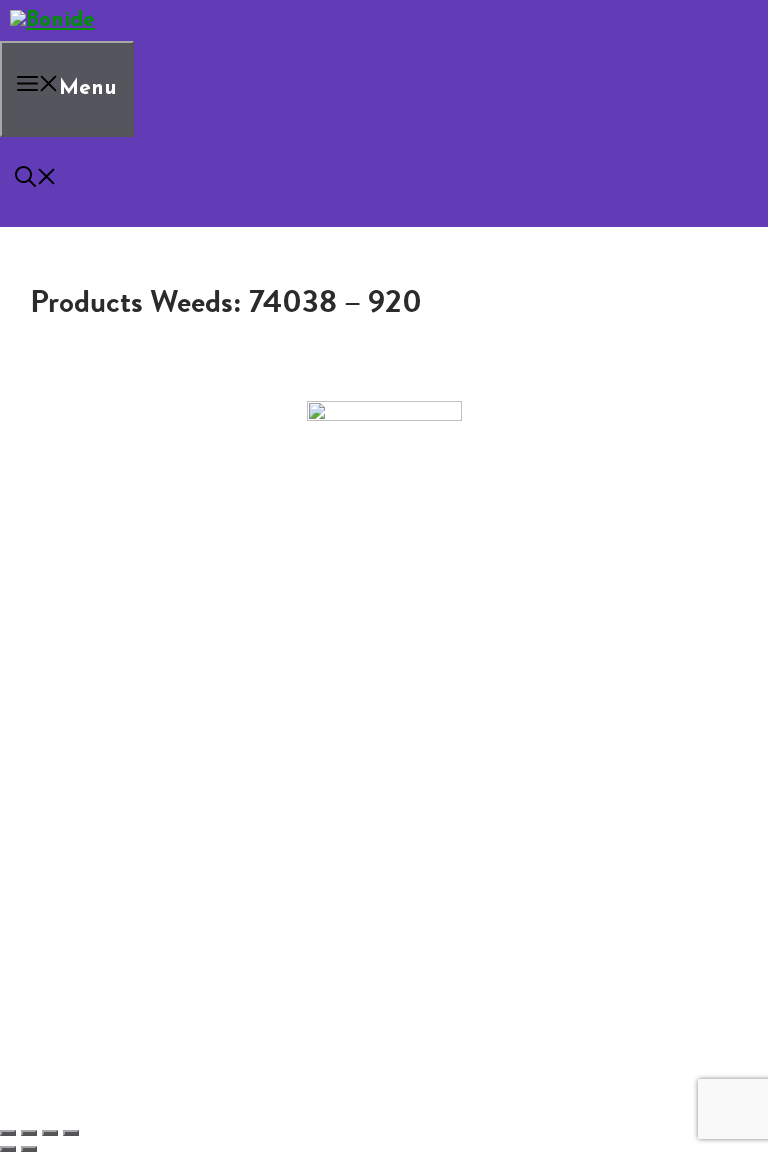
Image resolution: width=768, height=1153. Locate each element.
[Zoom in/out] (8, 1133)
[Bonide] (52, 20)
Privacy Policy (97, 725)
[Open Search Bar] (36, 181)
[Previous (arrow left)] (8, 1149)
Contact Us (89, 677)
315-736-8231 (384, 615)
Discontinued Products (129, 709)
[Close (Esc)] (71, 1133)
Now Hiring (130, 693)
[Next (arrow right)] (29, 1149)
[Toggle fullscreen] (29, 1133)
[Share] (50, 1133)
